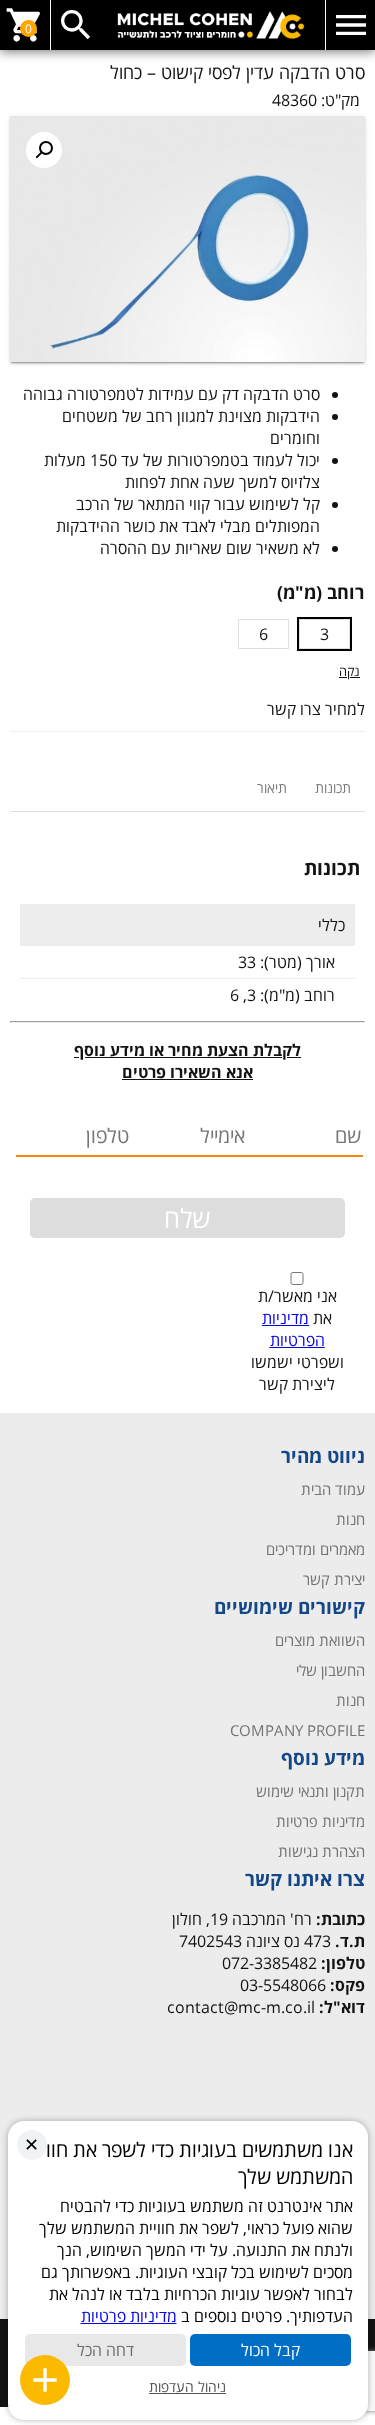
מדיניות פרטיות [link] (320, 1821)
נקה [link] (349, 671)
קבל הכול (270, 2350)
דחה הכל (105, 2350)
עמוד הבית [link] (333, 1489)
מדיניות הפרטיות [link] (293, 1329)
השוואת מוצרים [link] (320, 1640)
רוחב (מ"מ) (321, 592)
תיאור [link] (272, 787)
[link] (187, 25)
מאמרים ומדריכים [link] (315, 1549)
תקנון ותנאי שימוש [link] (310, 1791)
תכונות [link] (333, 787)
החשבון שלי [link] (330, 1670)
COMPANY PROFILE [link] (297, 1730)
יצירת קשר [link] (334, 1579)
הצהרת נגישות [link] (321, 1851)
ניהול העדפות (187, 2386)
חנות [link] (350, 1519)
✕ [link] (31, 2144)
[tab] (333, 787)
